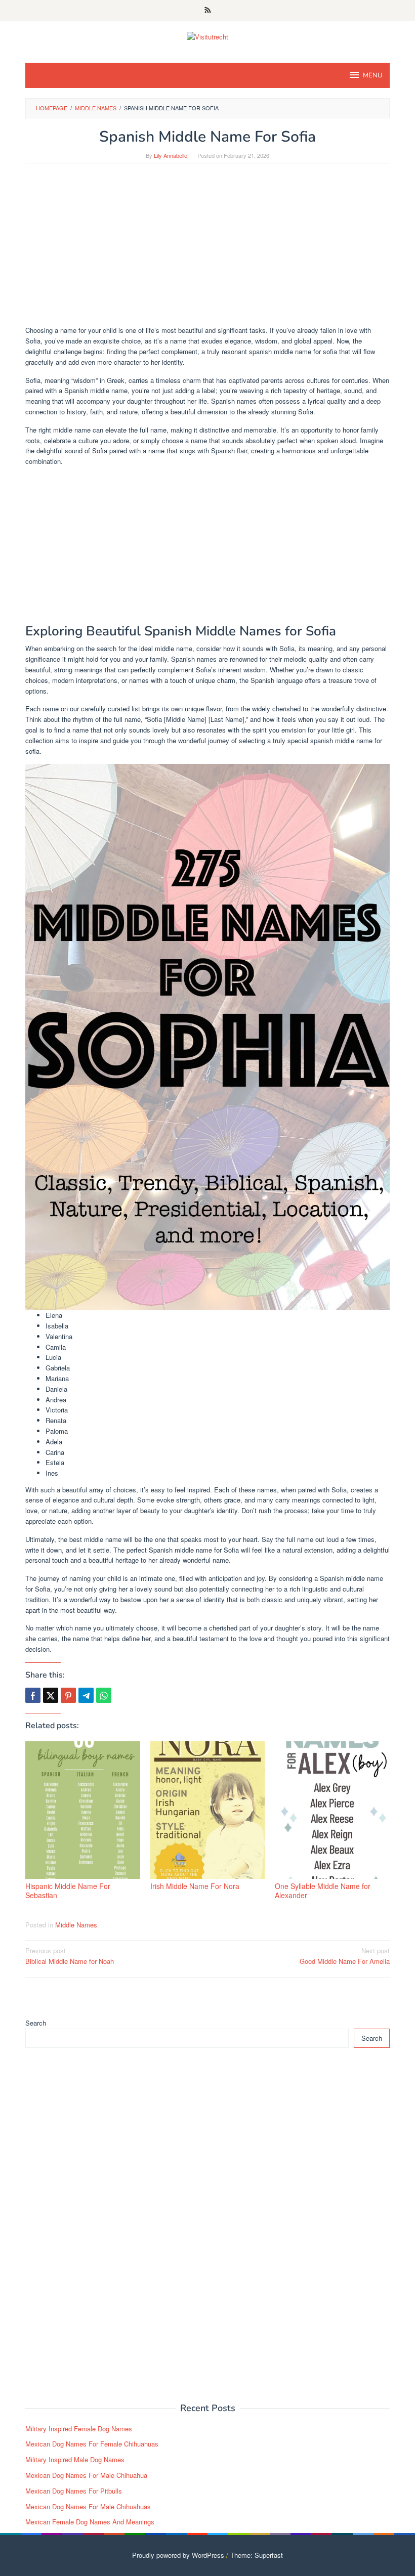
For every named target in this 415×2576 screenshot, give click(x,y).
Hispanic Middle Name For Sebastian (68, 1891)
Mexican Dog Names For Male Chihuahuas (88, 2506)
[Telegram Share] (86, 1695)
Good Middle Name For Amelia (345, 1956)
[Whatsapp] (104, 1695)
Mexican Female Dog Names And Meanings (90, 2522)
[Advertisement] (207, 249)
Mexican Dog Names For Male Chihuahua (86, 2475)
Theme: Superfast (257, 2555)
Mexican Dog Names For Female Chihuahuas (92, 2444)
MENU (372, 75)
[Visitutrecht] (207, 36)
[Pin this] (68, 1695)
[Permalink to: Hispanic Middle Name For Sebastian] (83, 1810)
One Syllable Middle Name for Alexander (323, 1891)
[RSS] (208, 11)
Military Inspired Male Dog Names (75, 2459)
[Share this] (33, 1695)
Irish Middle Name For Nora (195, 1886)
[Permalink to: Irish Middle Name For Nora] (208, 1810)
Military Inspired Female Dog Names (79, 2429)
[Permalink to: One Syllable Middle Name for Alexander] (332, 1810)
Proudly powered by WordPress (178, 2555)
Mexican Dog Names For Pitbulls (74, 2491)
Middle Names (76, 1925)
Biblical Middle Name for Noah (70, 1956)
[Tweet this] (51, 1695)
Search (36, 2023)
